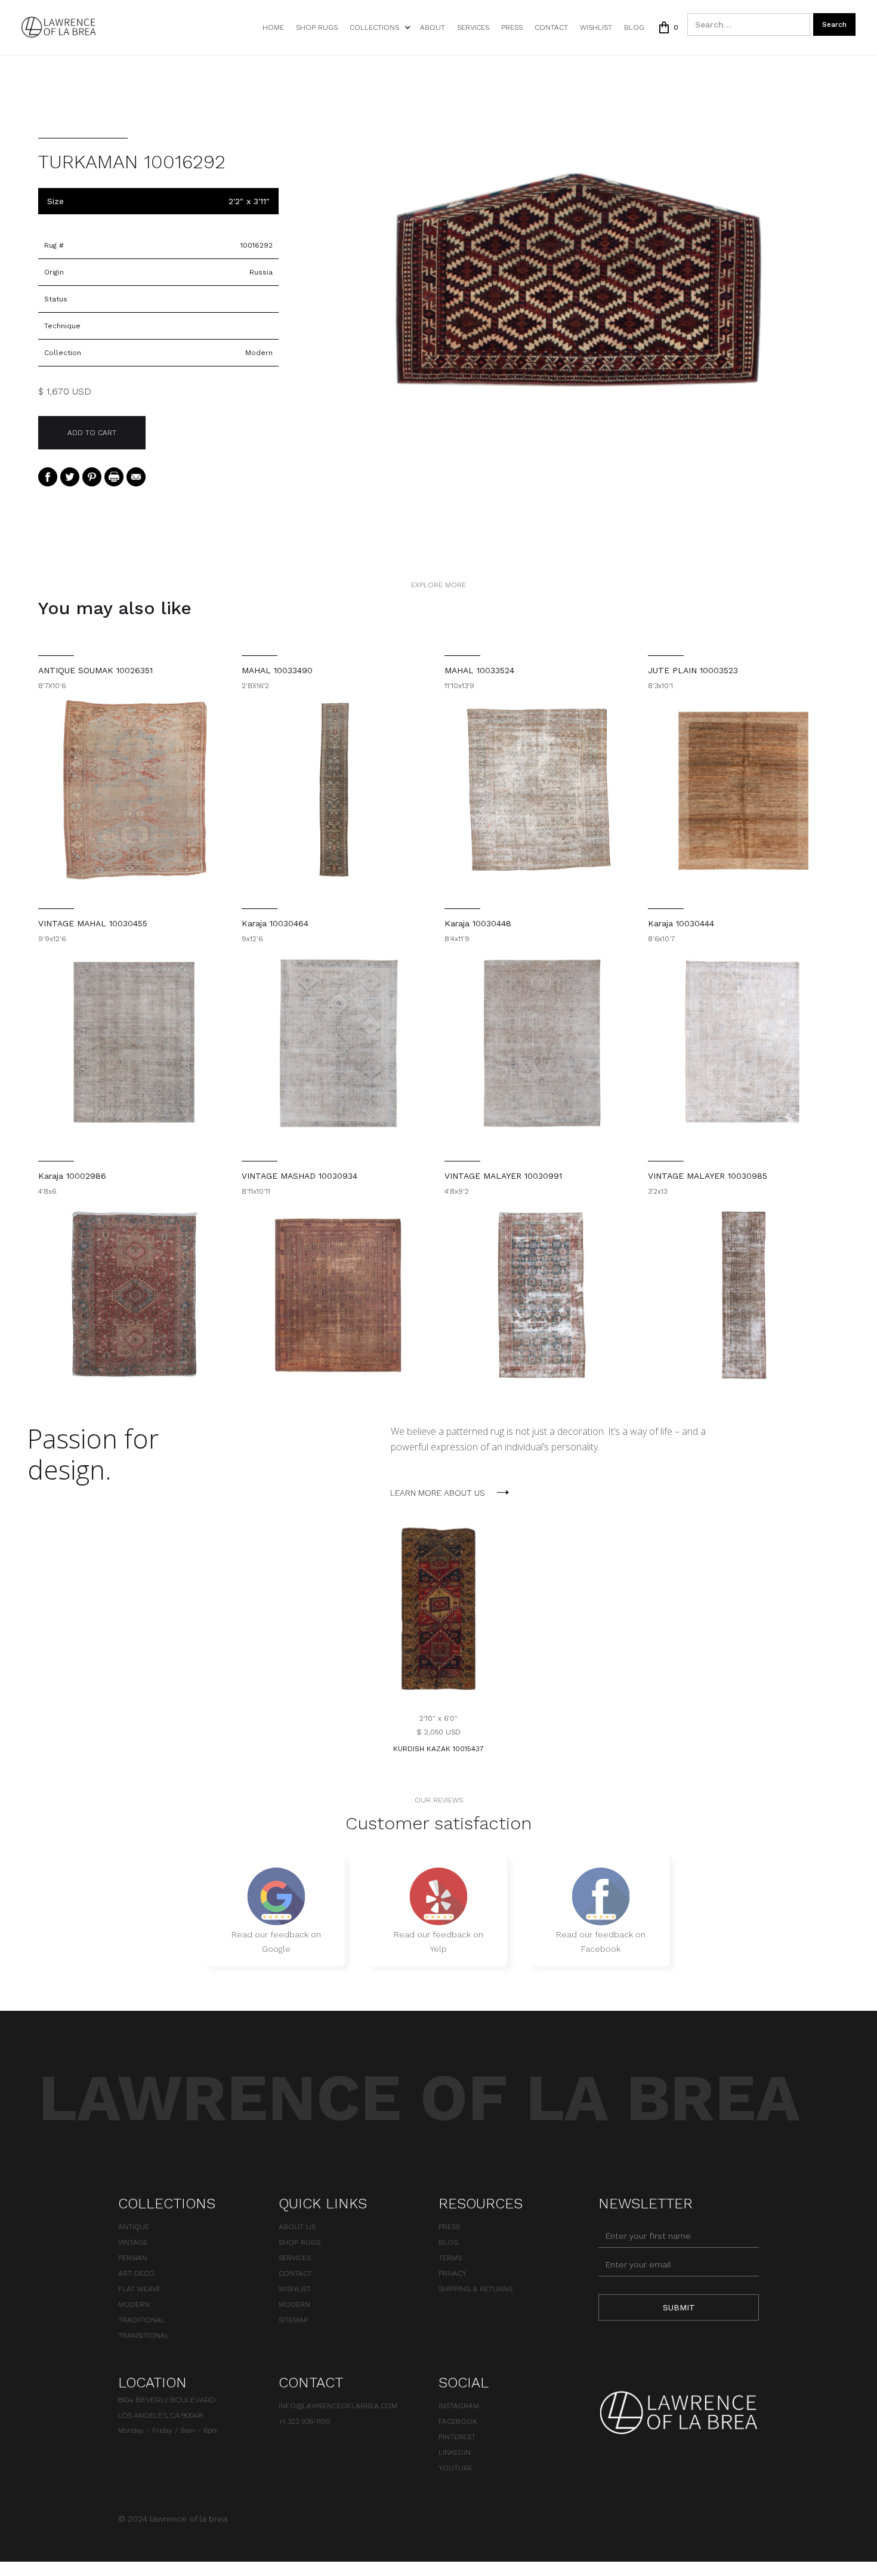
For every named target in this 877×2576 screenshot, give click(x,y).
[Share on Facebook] (48, 476)
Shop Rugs (317, 27)
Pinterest (457, 2437)
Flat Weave (139, 2289)
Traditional (142, 2320)
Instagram (459, 2406)
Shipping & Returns (475, 2289)
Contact (551, 27)
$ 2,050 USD (438, 1732)
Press (512, 27)
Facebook (458, 2421)
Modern (134, 2304)
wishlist (596, 27)
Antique (134, 2227)
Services (473, 27)
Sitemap (293, 2320)
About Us (297, 2227)
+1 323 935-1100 (305, 2421)
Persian (133, 2258)
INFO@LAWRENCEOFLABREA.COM (338, 2406)
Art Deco (136, 2273)
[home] (59, 27)
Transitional (144, 2335)
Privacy (453, 2273)
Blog (634, 27)
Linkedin (455, 2452)
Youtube (456, 2468)
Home (273, 27)
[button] (379, 27)
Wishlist (295, 2289)
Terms (450, 2258)
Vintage (133, 2242)
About (433, 27)
